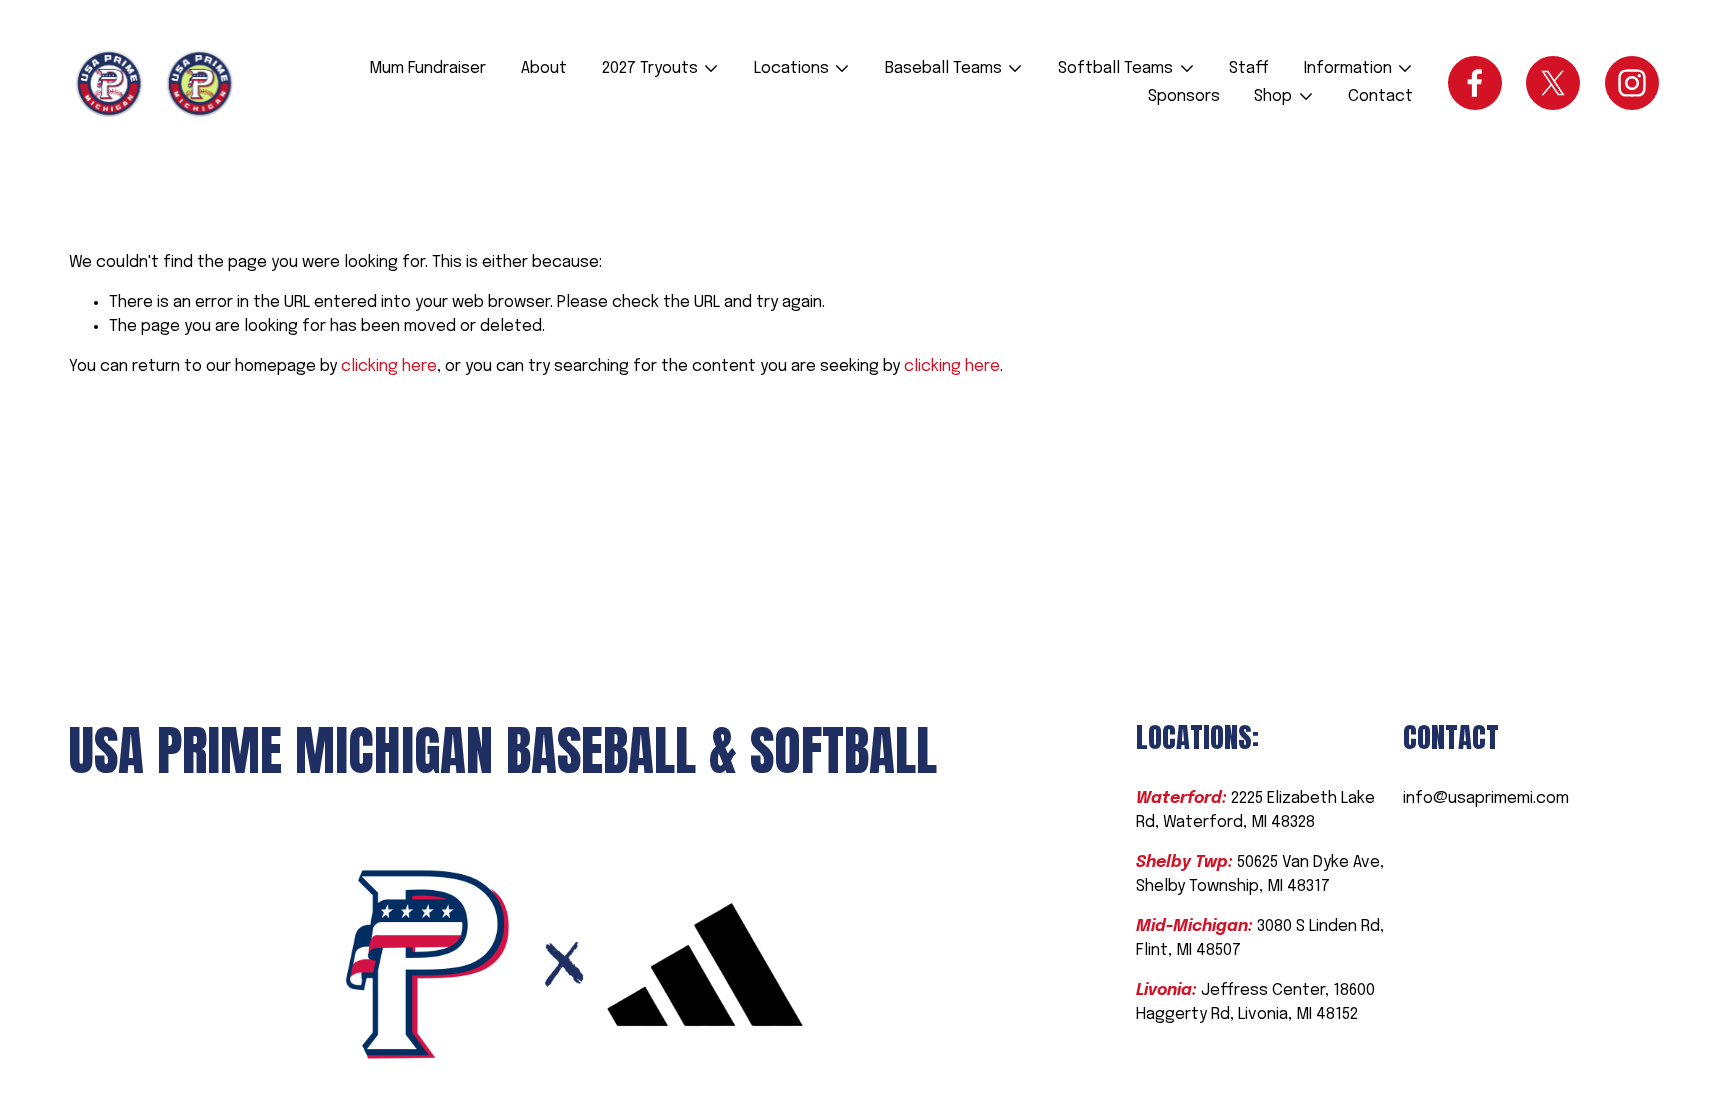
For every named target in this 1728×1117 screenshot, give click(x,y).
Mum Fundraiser (427, 68)
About (544, 68)
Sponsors (1184, 96)
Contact (1380, 96)
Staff (1249, 68)
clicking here (389, 366)
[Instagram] (1632, 83)
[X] (1553, 83)
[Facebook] (1475, 83)
